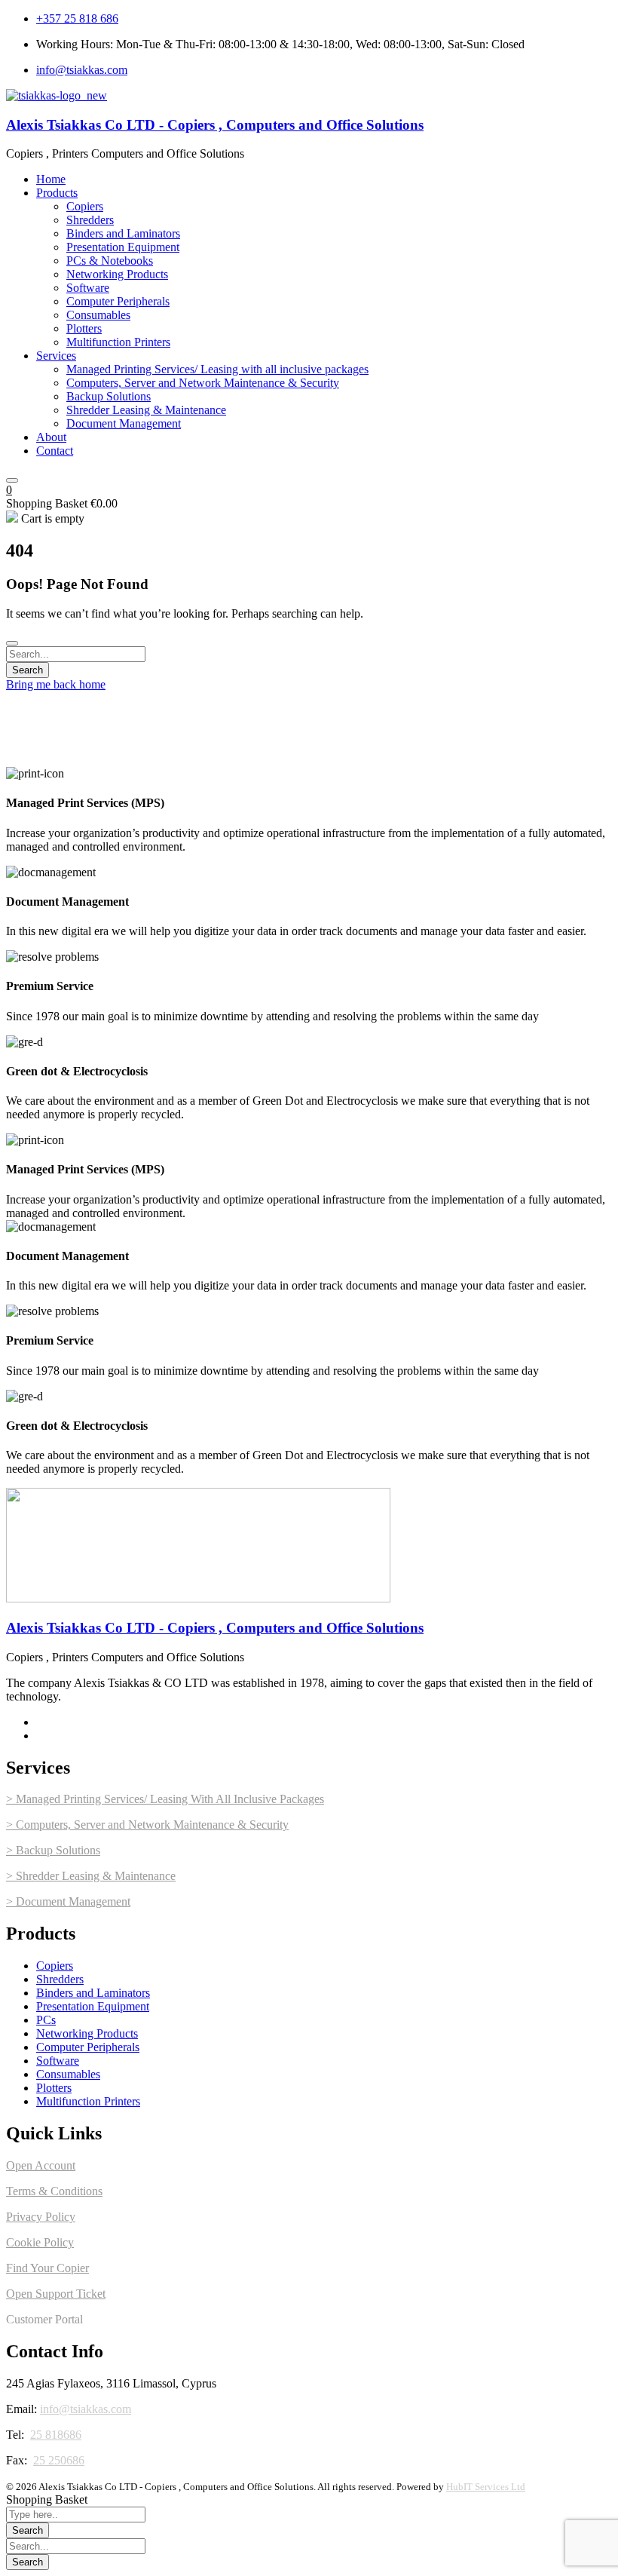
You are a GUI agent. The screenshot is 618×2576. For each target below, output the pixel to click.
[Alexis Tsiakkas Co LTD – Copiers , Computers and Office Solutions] (57, 95)
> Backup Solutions (53, 1850)
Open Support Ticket (56, 2294)
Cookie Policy (40, 2242)
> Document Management (68, 1901)
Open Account (41, 2165)
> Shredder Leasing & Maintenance (91, 1876)
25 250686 (59, 2460)
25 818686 (56, 2435)
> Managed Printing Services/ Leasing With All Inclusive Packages (165, 1799)
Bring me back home (56, 684)
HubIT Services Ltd (486, 2487)
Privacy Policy (41, 2217)
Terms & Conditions (54, 2191)
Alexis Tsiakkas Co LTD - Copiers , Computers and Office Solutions (215, 125)
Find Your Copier (47, 2268)
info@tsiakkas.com (86, 2409)
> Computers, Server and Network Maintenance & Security (147, 1825)
